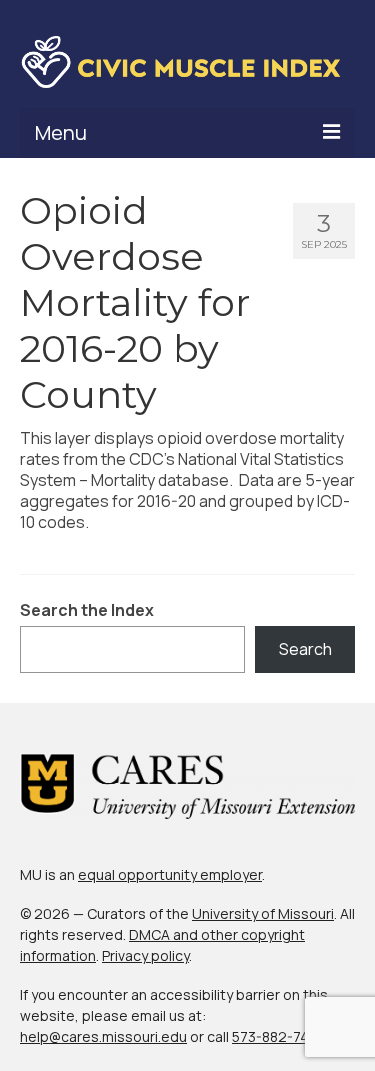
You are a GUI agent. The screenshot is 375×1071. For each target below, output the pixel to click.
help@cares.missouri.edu (103, 1036)
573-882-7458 (278, 1036)
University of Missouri (263, 913)
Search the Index (87, 610)
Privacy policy (145, 955)
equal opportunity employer (170, 874)
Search (305, 649)
